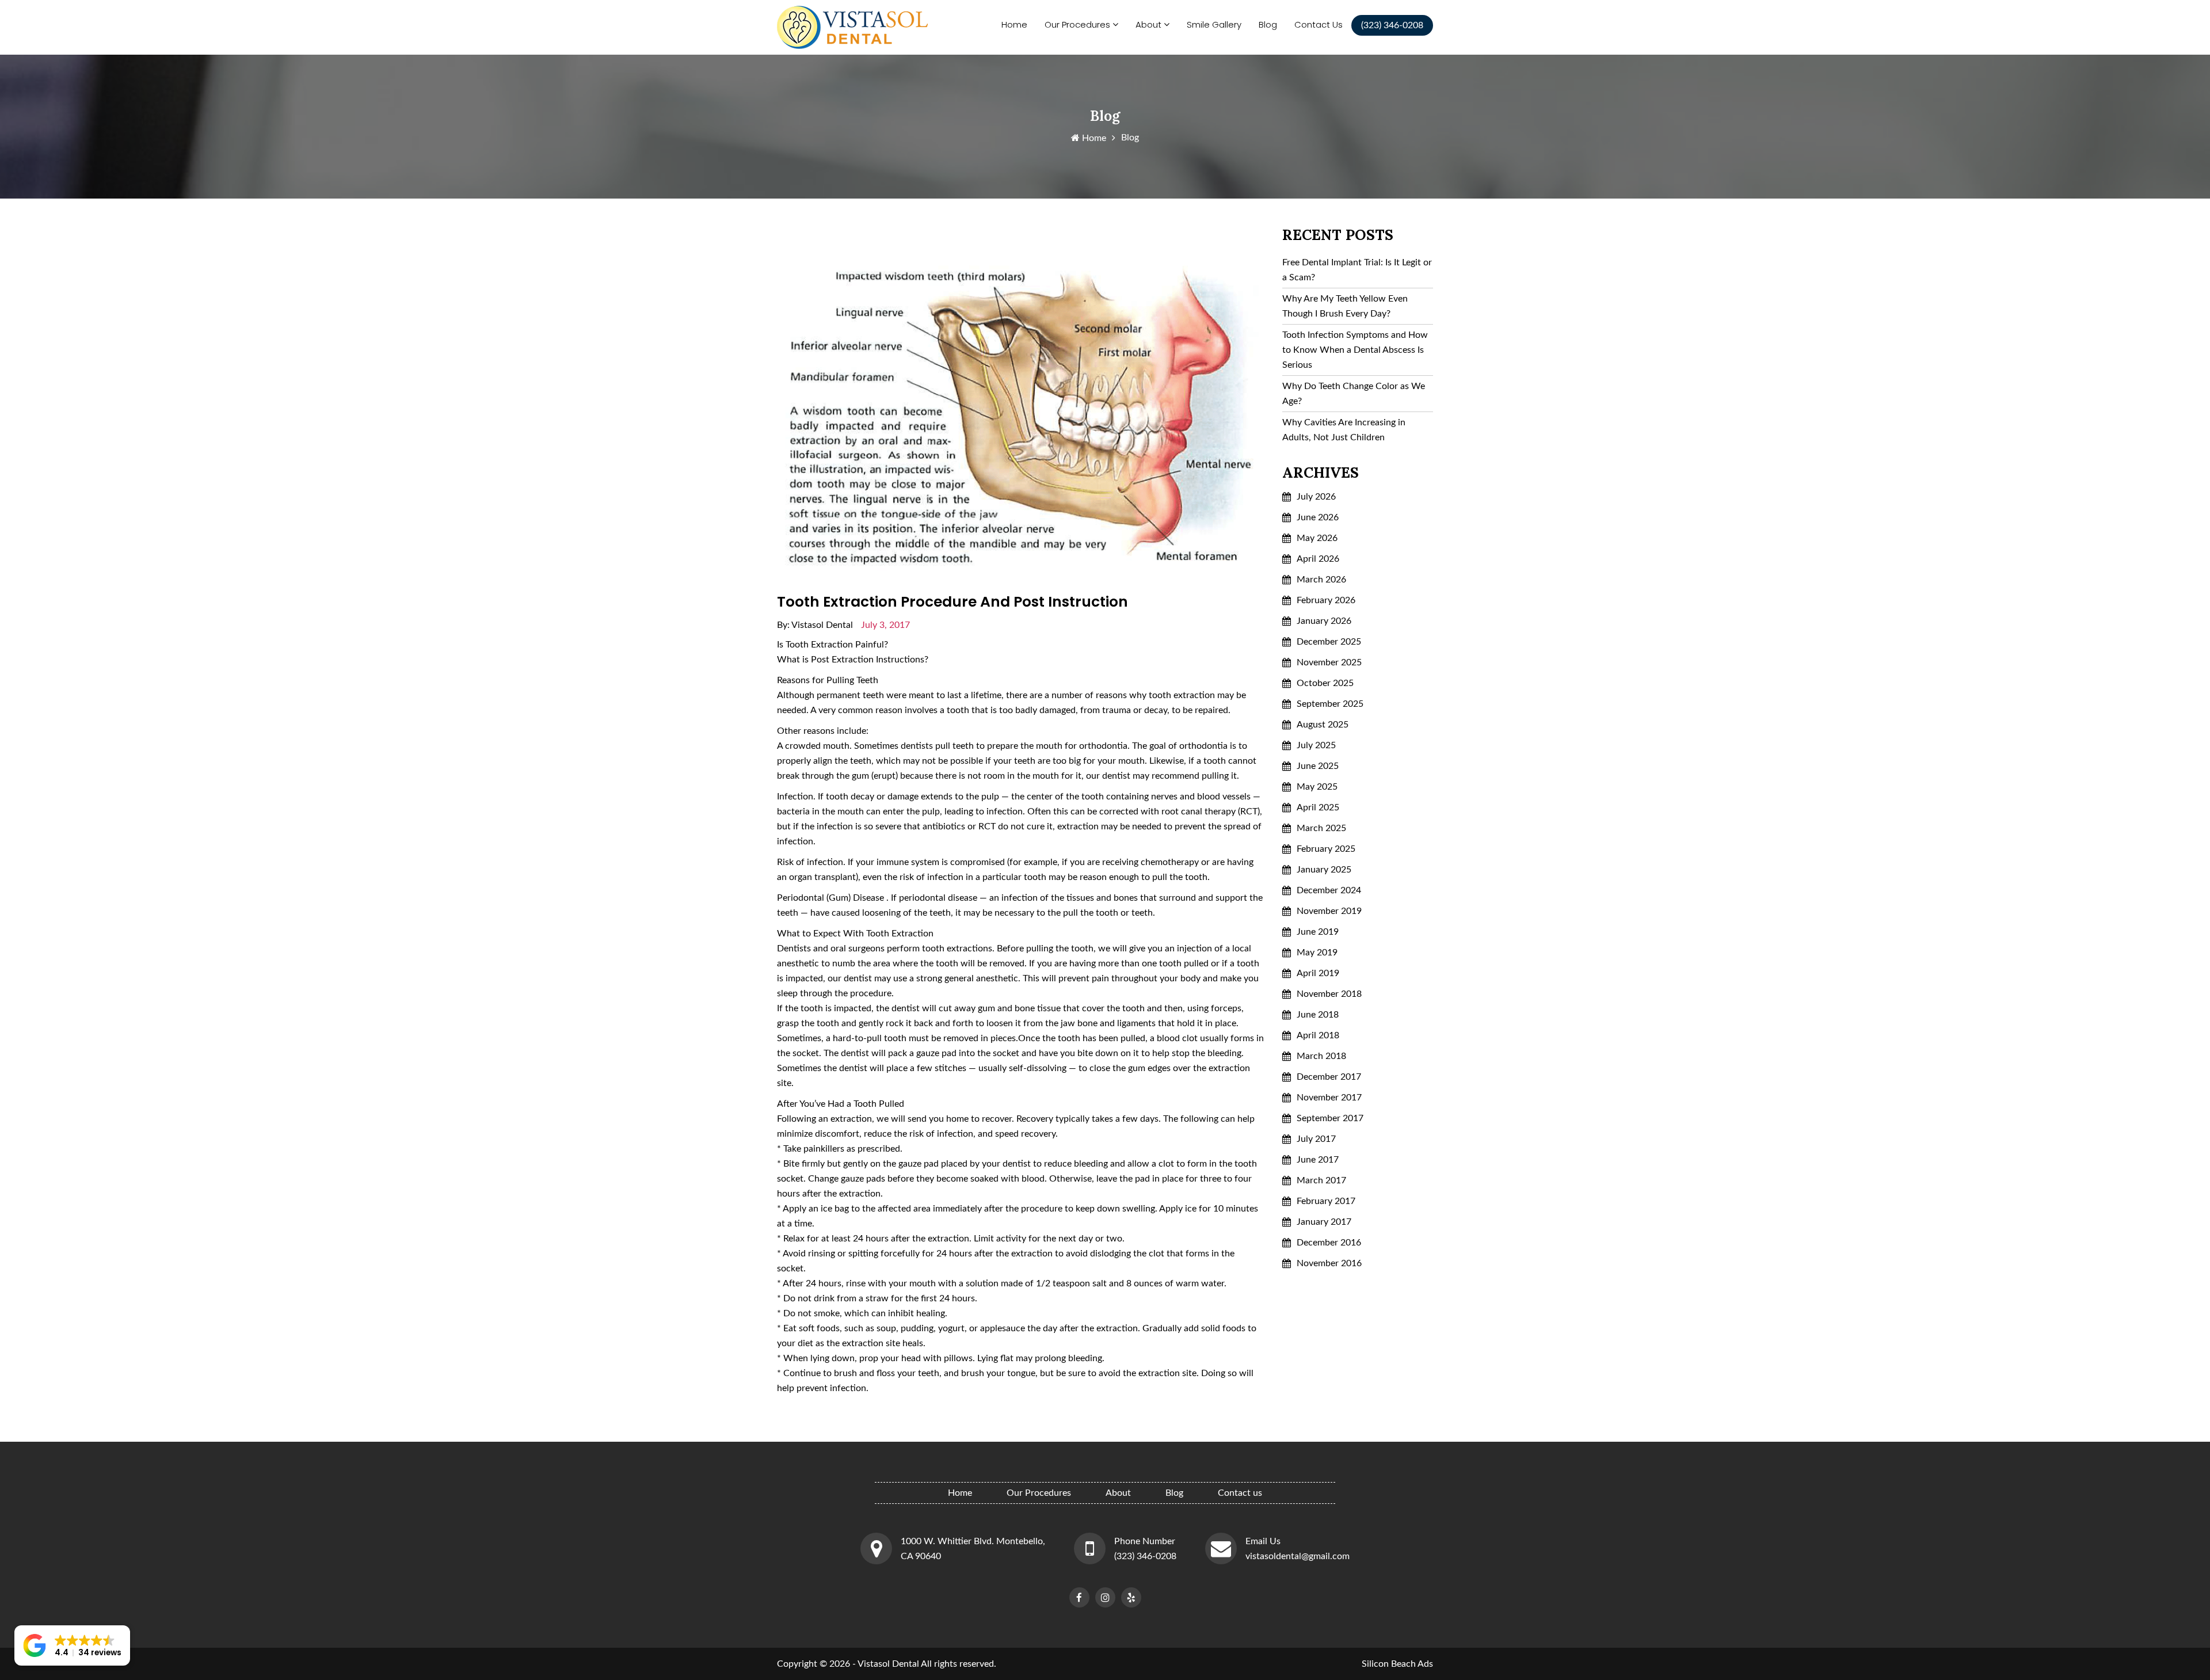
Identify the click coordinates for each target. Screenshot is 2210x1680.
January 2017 (1324, 1222)
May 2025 (1317, 787)
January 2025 (1324, 870)
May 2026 (1317, 538)
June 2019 (1318, 932)
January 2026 (1324, 621)
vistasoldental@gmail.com (1298, 1556)
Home (1014, 24)
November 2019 (1329, 911)
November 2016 (1329, 1263)
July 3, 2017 (885, 625)
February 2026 (1326, 600)
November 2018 (1329, 994)
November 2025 (1329, 662)
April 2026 (1318, 559)
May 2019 (1317, 953)
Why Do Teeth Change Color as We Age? (1354, 394)
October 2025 (1325, 683)
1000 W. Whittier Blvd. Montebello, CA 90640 (973, 1549)
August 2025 (1323, 725)
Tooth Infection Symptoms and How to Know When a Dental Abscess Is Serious (1355, 350)
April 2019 (1318, 973)
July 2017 (1316, 1139)
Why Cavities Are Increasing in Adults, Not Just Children (1344, 430)
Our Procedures (1077, 24)
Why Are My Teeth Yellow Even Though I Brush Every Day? (1345, 306)
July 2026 (1316, 497)
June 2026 (1318, 517)
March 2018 (1321, 1056)
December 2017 (1329, 1077)
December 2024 (1329, 890)
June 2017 (1318, 1160)
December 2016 (1329, 1243)
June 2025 (1318, 766)
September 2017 (1330, 1118)
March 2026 (1321, 580)
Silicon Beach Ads (1397, 1664)
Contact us (1319, 24)
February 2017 (1326, 1201)
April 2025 (1318, 807)
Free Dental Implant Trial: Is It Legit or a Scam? (1357, 270)
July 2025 (1316, 745)
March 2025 (1321, 828)
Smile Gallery (1214, 24)
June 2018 (1318, 1015)
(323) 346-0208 (1145, 1556)
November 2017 (1329, 1098)
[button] (72, 1645)
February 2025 (1326, 849)
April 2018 (1318, 1035)
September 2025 (1330, 704)
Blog (1268, 24)
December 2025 (1329, 642)
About (1148, 24)
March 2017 (1321, 1180)
